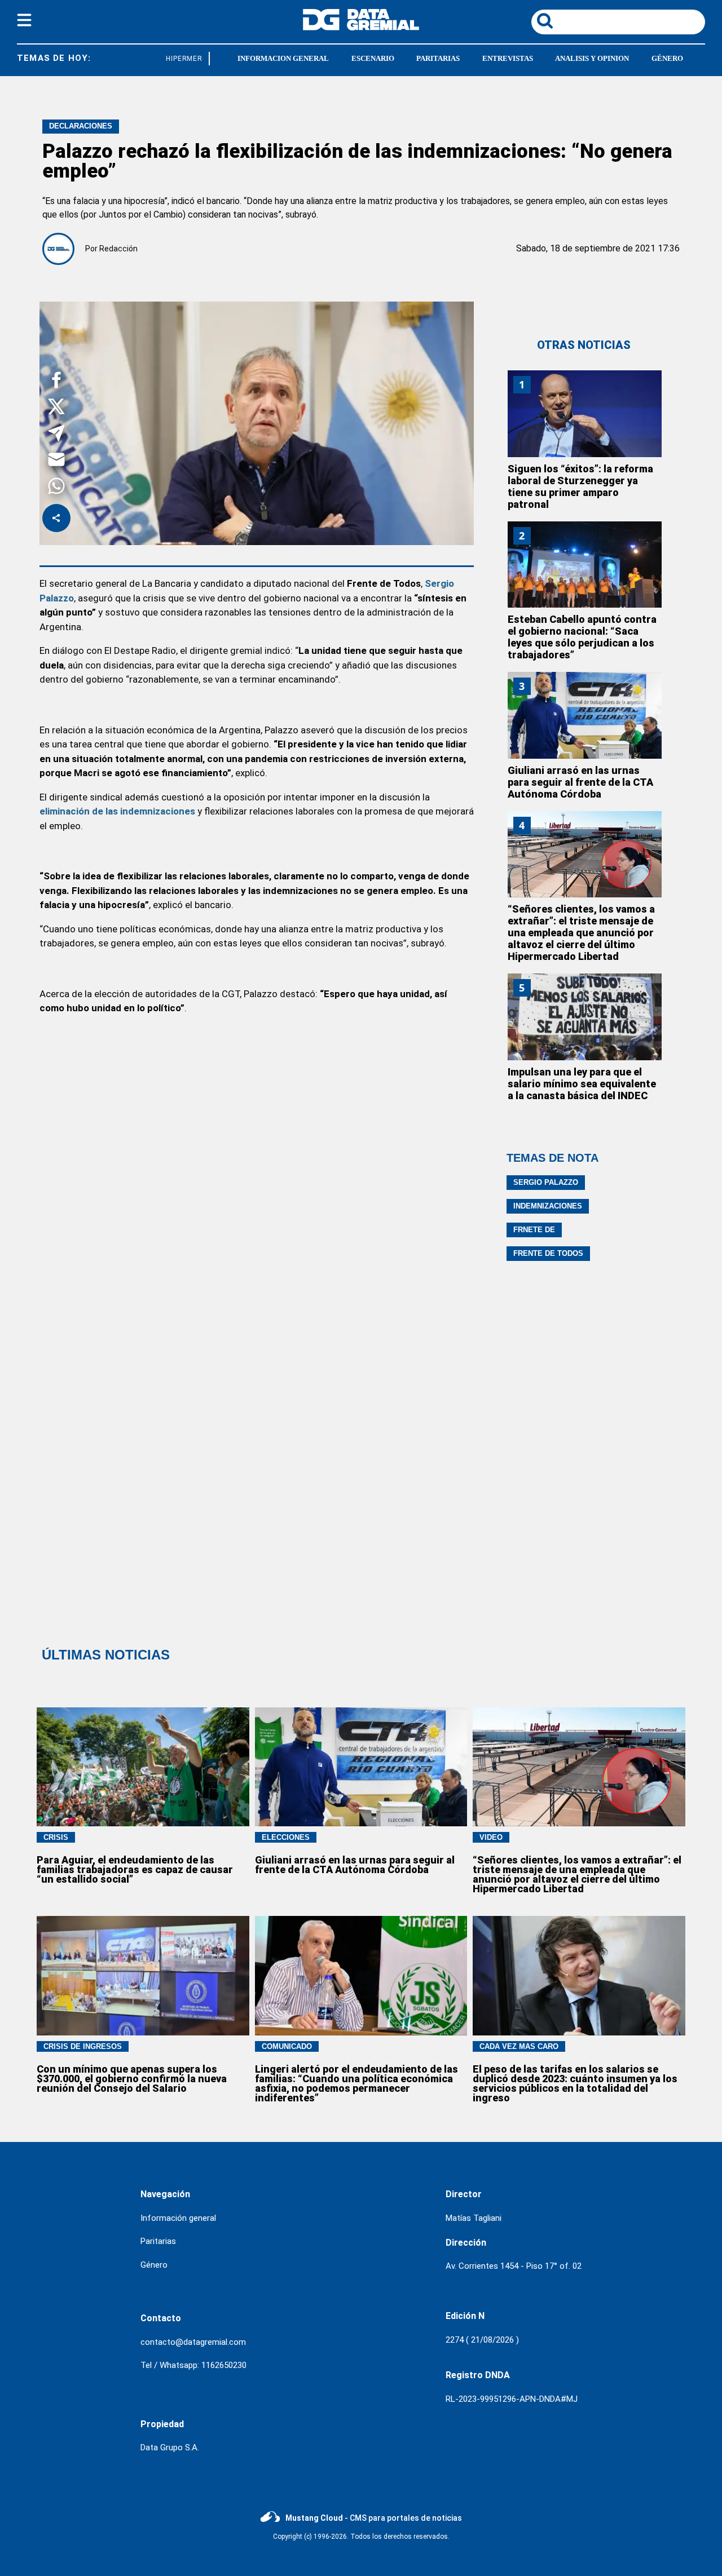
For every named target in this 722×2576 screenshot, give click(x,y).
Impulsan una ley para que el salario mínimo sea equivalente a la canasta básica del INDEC (582, 1084)
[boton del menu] (24, 22)
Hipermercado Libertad (202, 59)
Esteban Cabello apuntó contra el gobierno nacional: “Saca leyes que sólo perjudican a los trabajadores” (582, 637)
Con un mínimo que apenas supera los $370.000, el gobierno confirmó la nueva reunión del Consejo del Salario (132, 2079)
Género (154, 2265)
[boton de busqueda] (545, 22)
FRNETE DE (534, 1230)
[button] (56, 382)
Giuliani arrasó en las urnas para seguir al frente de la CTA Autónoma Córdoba (580, 782)
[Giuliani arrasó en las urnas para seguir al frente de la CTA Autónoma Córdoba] (585, 715)
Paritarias (158, 2241)
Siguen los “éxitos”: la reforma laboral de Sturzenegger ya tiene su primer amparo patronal (580, 486)
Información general (178, 2218)
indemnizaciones (548, 1206)
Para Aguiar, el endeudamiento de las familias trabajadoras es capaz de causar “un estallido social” (135, 1869)
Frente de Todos (548, 1253)
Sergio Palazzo (546, 1182)
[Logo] (361, 27)
